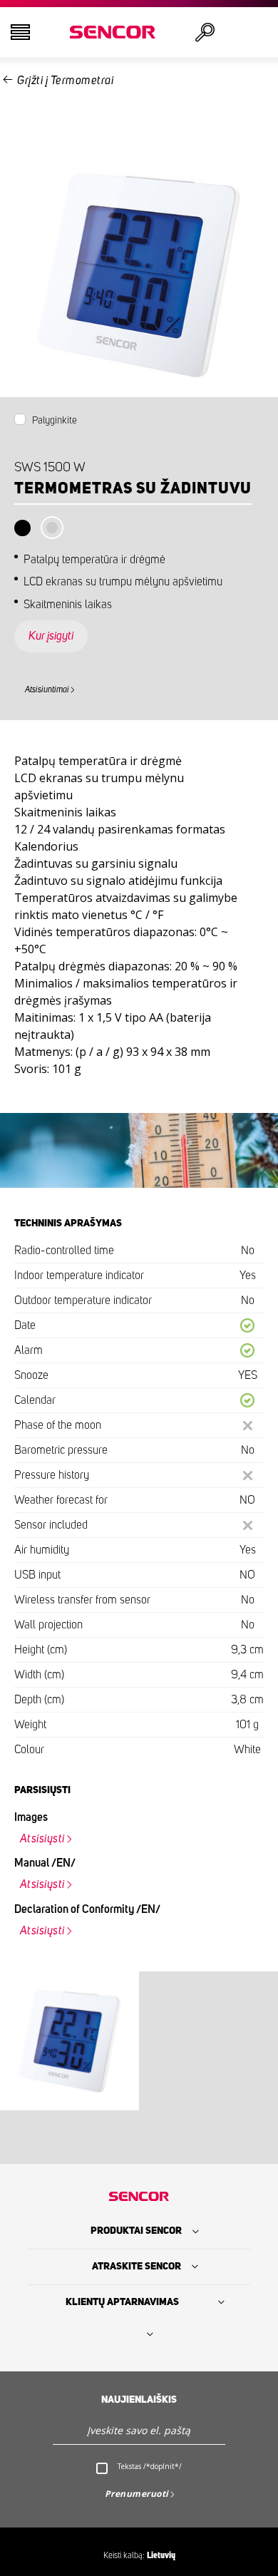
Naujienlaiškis (139, 2400)
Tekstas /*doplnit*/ (150, 2466)
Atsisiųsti (42, 1839)
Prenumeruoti (137, 2494)
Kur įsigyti (51, 636)
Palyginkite (55, 421)
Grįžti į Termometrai (65, 81)
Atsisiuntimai (47, 689)
